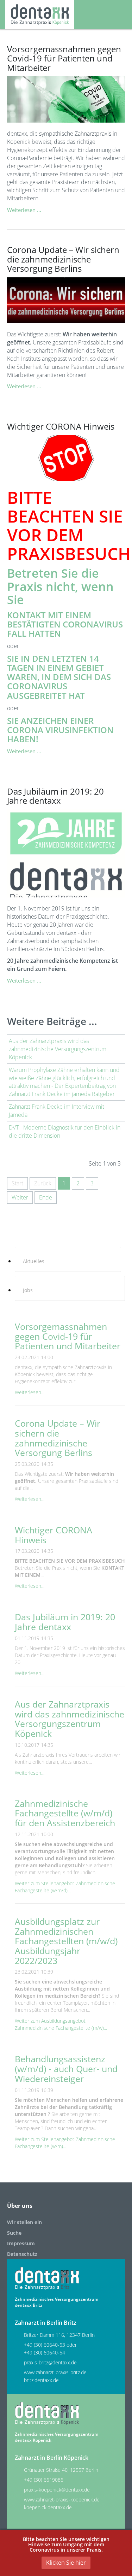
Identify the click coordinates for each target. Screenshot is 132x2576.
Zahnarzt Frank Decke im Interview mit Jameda (56, 1111)
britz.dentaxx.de (41, 2380)
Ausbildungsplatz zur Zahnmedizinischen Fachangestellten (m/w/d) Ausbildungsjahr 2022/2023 (66, 1941)
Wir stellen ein (24, 2222)
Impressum (21, 2243)
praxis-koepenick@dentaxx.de (57, 2490)
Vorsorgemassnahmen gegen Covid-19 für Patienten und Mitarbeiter (64, 58)
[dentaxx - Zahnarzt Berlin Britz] (47, 2278)
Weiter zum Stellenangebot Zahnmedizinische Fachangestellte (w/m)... (65, 2143)
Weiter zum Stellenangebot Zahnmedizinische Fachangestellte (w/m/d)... (65, 1887)
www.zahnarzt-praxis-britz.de (55, 2372)
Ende (46, 1197)
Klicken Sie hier (66, 2563)
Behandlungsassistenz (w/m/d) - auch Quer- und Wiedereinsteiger (66, 2068)
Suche (14, 2233)
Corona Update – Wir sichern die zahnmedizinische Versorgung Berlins (63, 259)
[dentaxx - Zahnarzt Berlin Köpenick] (40, 14)
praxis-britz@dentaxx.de (50, 2362)
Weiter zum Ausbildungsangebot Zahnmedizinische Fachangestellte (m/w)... (61, 2024)
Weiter (20, 1197)
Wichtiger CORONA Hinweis (61, 426)
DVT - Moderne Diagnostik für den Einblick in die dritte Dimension (65, 1131)
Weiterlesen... (30, 1392)
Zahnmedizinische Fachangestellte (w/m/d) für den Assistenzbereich (65, 1813)
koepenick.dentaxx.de (48, 2507)
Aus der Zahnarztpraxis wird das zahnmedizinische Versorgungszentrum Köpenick (58, 1049)
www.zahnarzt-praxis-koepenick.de (62, 2500)
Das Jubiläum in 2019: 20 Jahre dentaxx (55, 796)
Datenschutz (22, 2254)
